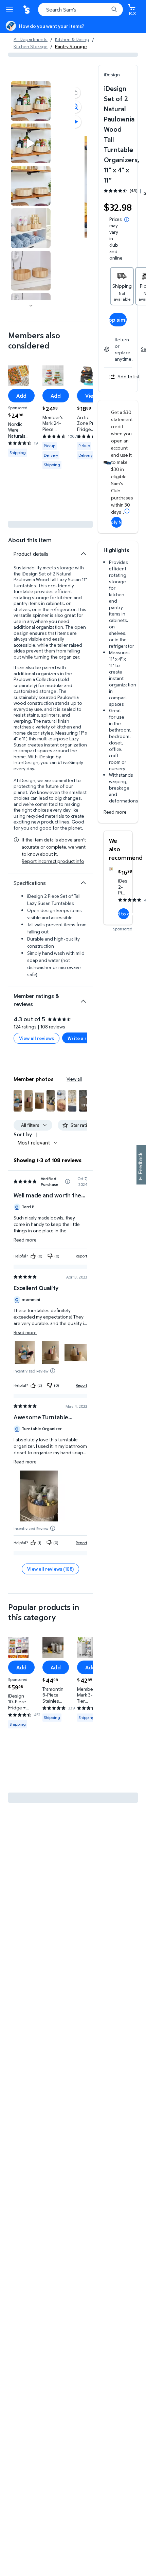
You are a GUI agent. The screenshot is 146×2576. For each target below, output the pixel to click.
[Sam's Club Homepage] (27, 10)
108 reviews (53, 1027)
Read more (115, 812)
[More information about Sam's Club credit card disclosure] (127, 511)
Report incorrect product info (53, 861)
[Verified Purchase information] (68, 1181)
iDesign (112, 74)
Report (81, 1256)
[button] (75, 93)
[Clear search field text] (105, 10)
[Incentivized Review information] (53, 1371)
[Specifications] (83, 883)
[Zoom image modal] (75, 107)
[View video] (75, 122)
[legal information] (127, 220)
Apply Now (116, 522)
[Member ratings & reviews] (83, 999)
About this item (30, 540)
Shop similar (118, 320)
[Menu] (11, 10)
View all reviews (36, 1038)
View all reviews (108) (50, 1569)
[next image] (31, 305)
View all (74, 1079)
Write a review (83, 1038)
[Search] (114, 10)
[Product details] (83, 554)
